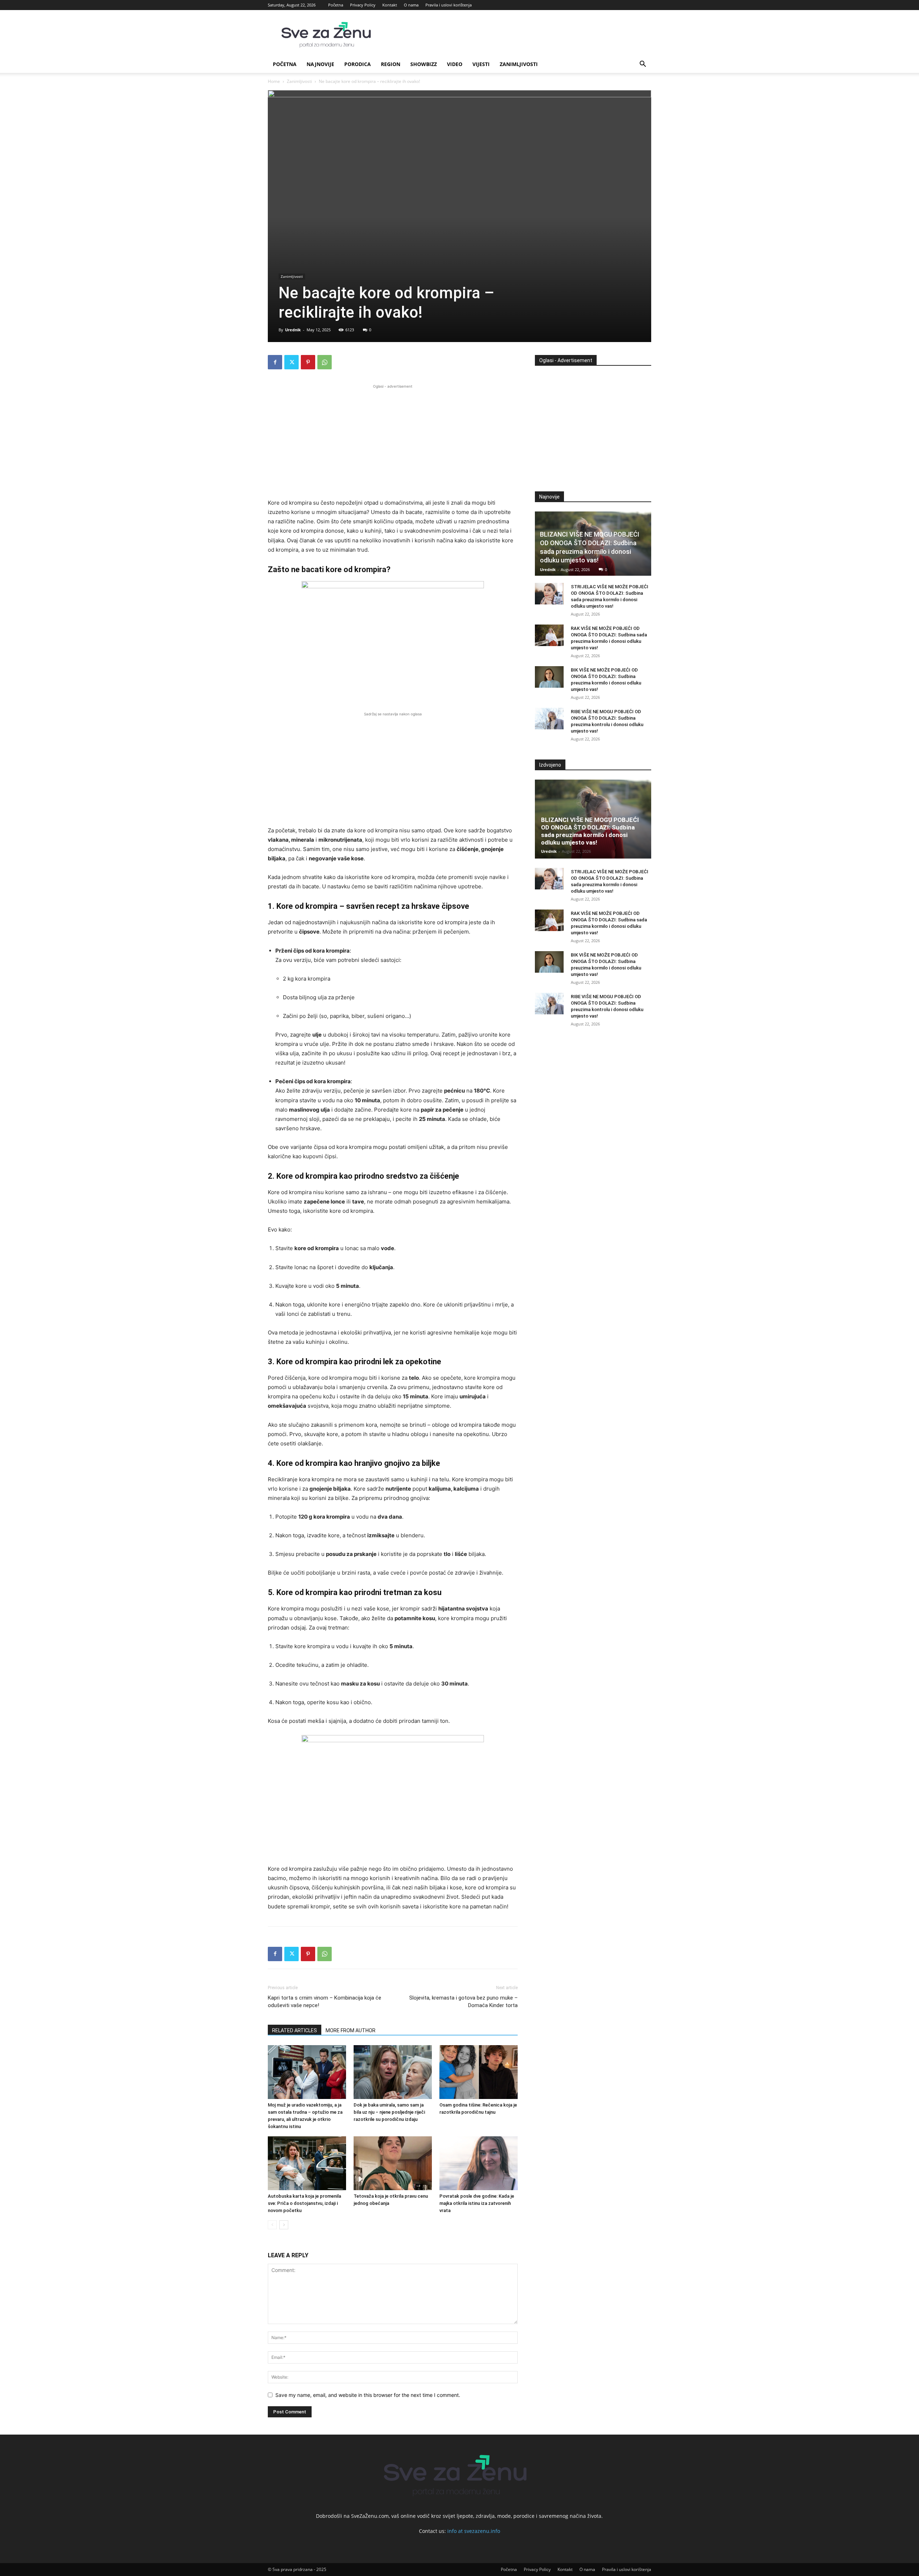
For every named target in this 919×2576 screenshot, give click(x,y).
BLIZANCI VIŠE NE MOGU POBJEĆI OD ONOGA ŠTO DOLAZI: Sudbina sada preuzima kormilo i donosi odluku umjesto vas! (590, 831)
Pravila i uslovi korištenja (449, 5)
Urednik (293, 330)
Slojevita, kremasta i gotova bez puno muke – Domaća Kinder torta (463, 2002)
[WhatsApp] (325, 362)
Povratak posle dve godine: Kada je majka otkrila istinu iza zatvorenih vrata (477, 2203)
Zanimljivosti (519, 64)
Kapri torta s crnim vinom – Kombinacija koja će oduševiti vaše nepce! (325, 2002)
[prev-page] (272, 2225)
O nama (411, 5)
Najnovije (320, 64)
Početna (336, 5)
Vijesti (481, 64)
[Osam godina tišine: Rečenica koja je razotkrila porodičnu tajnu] (479, 2072)
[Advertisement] (393, 440)
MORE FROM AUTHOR (351, 2030)
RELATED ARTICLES (295, 2030)
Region (391, 64)
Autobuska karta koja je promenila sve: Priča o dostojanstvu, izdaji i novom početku (304, 2203)
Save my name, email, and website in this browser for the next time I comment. (368, 2395)
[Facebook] (275, 362)
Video (455, 64)
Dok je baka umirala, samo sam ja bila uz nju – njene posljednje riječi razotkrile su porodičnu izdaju (389, 2112)
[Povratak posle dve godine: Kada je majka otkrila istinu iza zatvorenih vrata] (479, 2163)
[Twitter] (291, 362)
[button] (643, 65)
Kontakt (390, 5)
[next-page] (284, 2225)
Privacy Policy (363, 5)
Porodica (358, 64)
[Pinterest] (308, 362)
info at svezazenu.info (474, 2531)
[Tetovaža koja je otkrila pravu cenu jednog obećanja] (393, 2163)
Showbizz (424, 64)
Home (274, 81)
